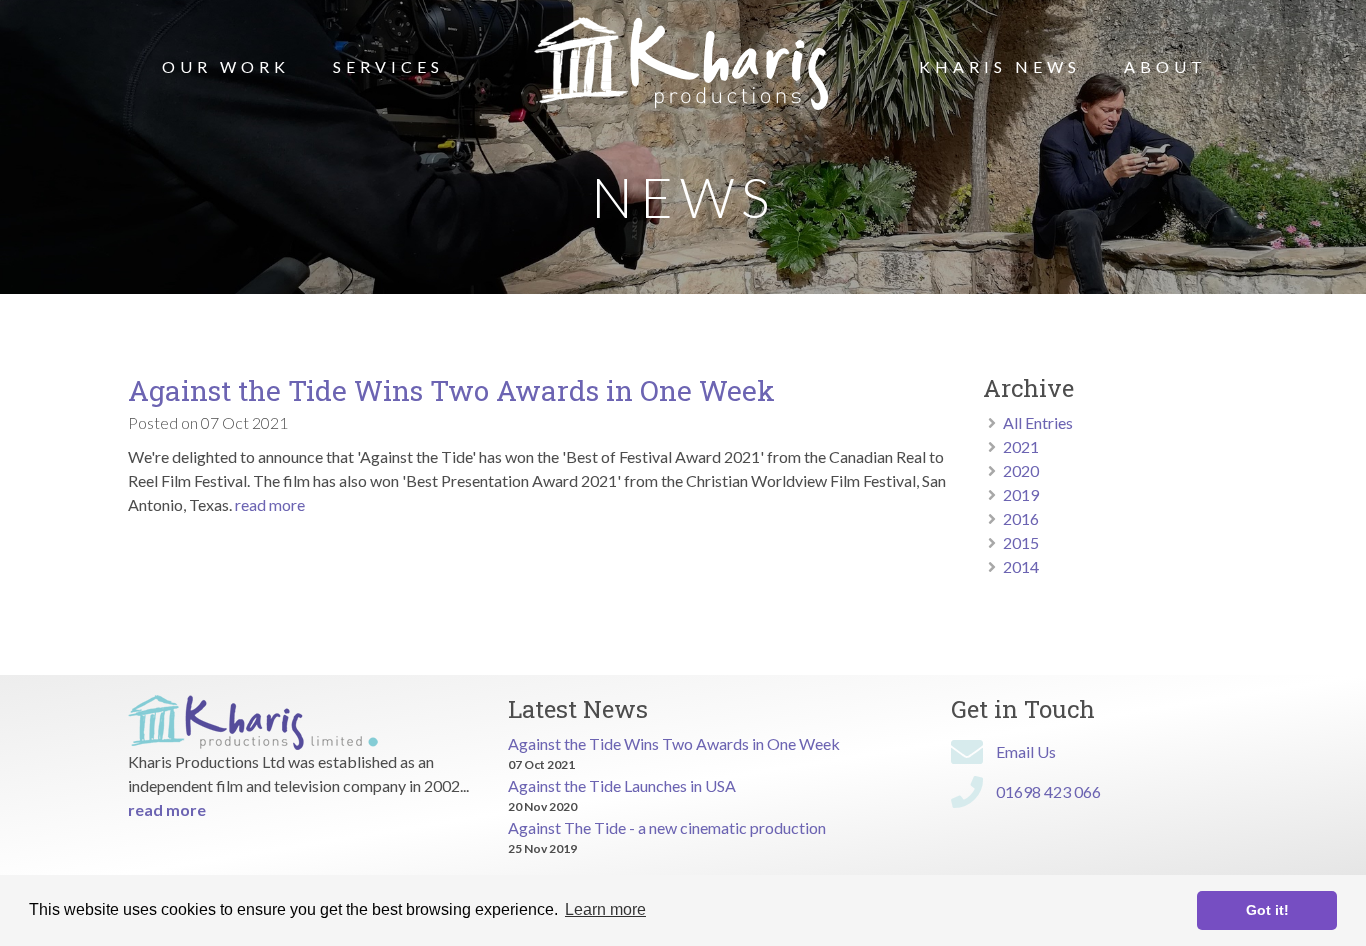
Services (388, 66)
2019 (1021, 494)
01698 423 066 (1048, 791)
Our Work (226, 66)
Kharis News (1000, 66)
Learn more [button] (605, 909)
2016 (1021, 518)
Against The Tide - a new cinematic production (667, 827)
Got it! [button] (1267, 910)
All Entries (1038, 422)
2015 (1021, 542)
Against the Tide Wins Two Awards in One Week (451, 390)
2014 (1021, 566)
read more (270, 504)
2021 (1021, 446)
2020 (1021, 470)
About (1165, 66)
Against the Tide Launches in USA (622, 785)
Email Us (1026, 751)
